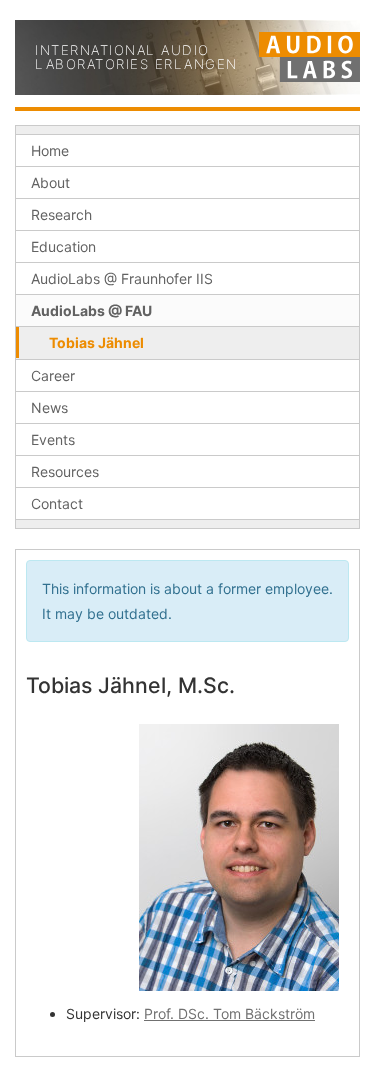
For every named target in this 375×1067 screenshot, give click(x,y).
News (49, 407)
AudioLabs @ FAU (91, 310)
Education (63, 246)
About (50, 182)
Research (61, 214)
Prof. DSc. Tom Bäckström (229, 1013)
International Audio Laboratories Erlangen (136, 57)
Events (53, 439)
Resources (65, 471)
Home (50, 150)
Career (53, 375)
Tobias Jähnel (96, 342)
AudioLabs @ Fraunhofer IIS (122, 278)
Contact (57, 503)
